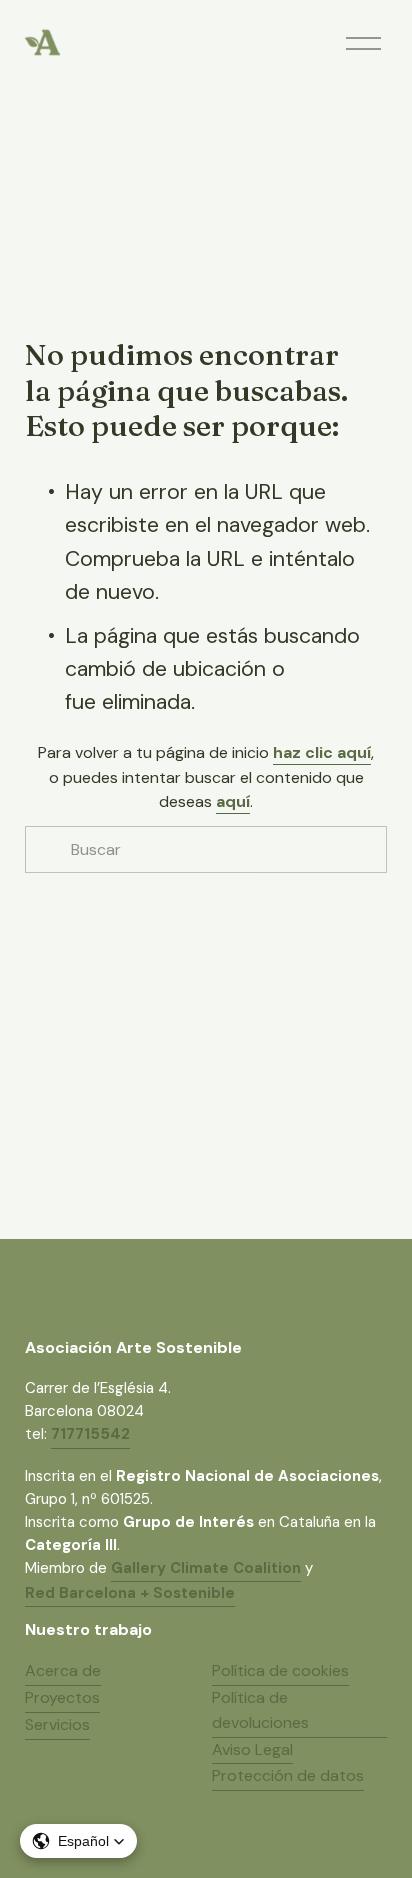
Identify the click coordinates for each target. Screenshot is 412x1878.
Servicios (57, 1724)
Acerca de (63, 1670)
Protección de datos (288, 1775)
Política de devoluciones (260, 1710)
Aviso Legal (252, 1749)
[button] (78, 1841)
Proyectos (62, 1697)
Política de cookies (280, 1670)
